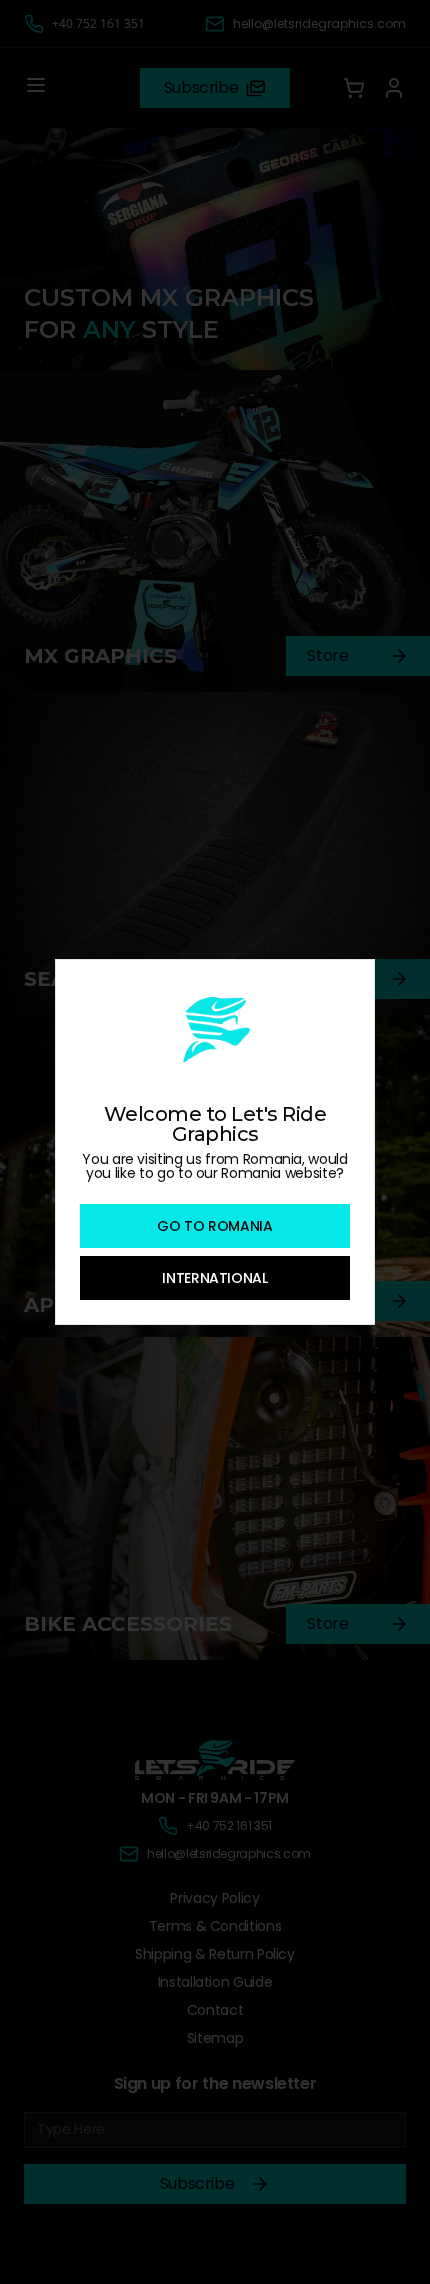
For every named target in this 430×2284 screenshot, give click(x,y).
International (214, 1278)
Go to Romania (214, 1226)
